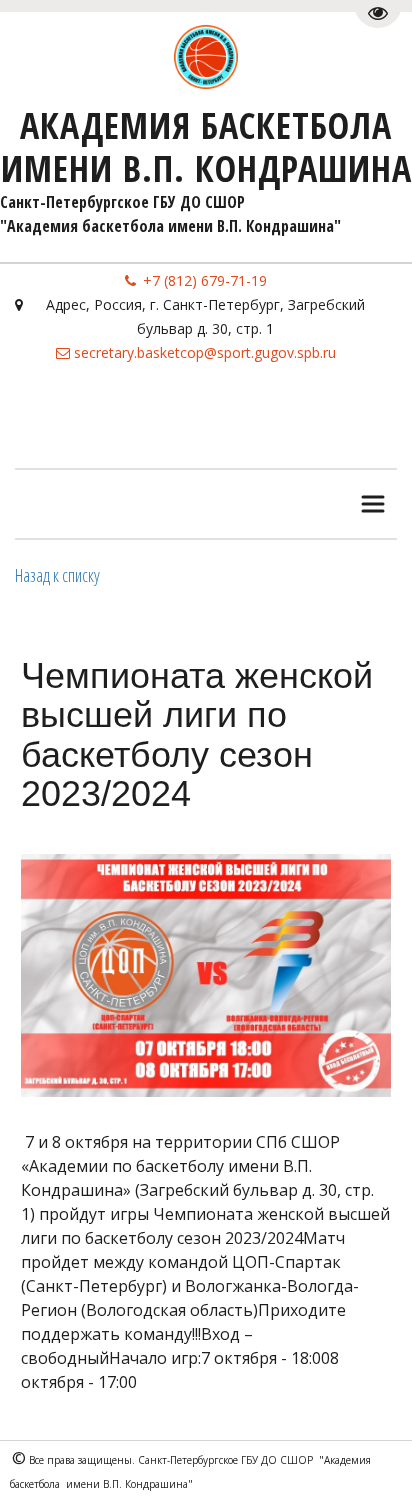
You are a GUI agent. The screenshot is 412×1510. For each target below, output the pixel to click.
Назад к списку (57, 575)
